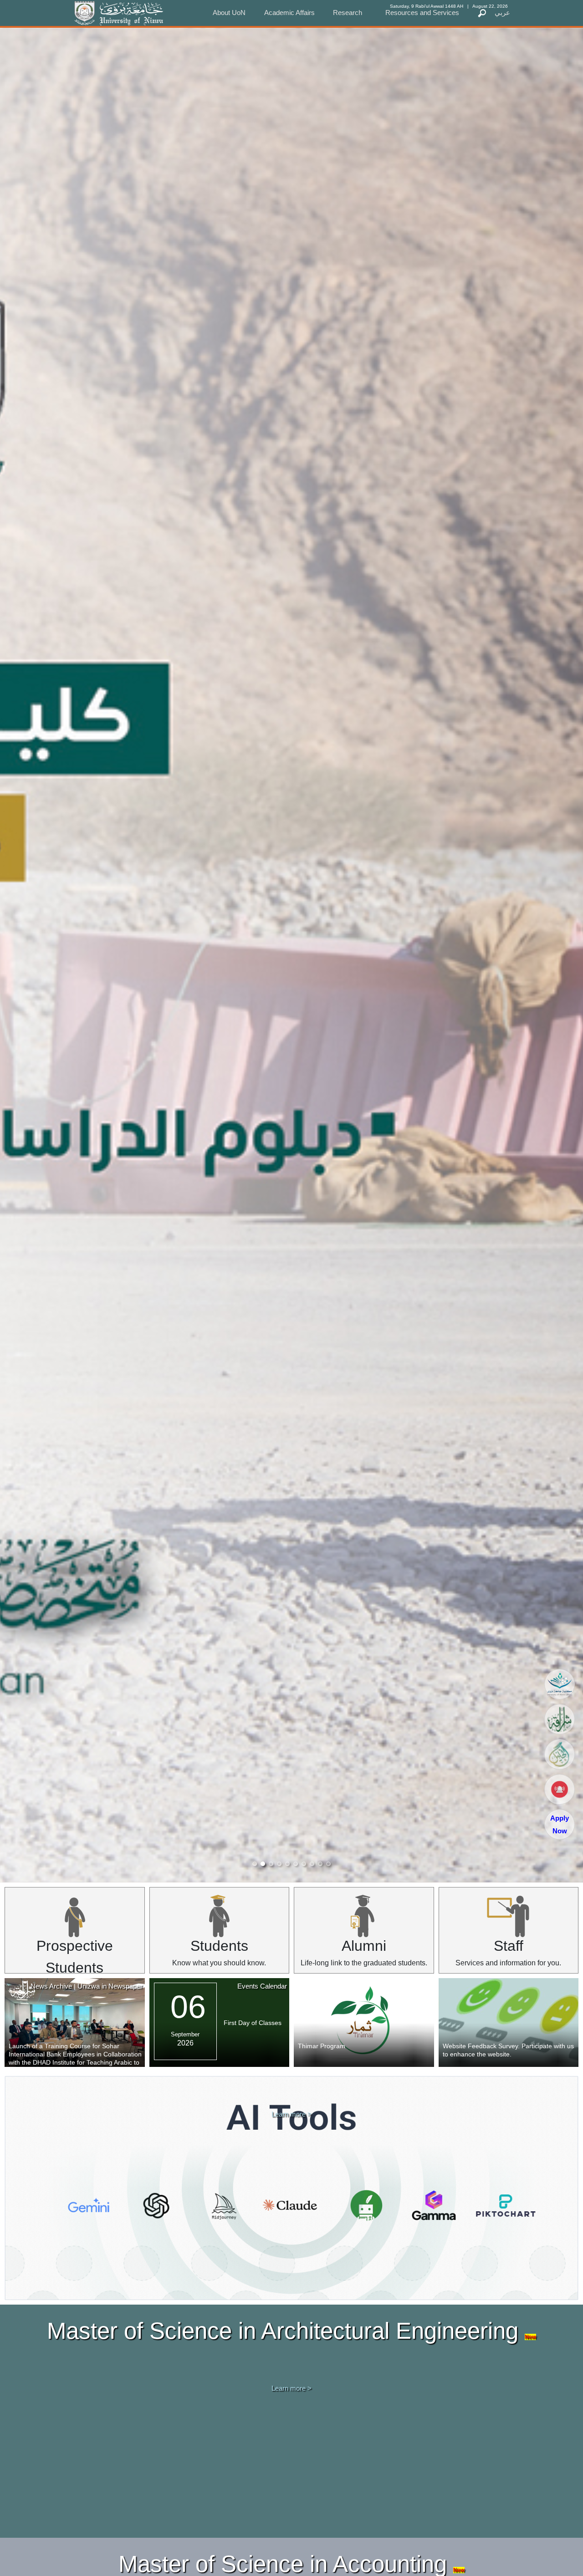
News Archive (51, 1986)
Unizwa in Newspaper (110, 1986)
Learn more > (291, 2114)
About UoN (229, 13)
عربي (502, 13)
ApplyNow (560, 1824)
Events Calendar (262, 1986)
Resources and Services (422, 13)
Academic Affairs (289, 13)
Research (348, 13)
